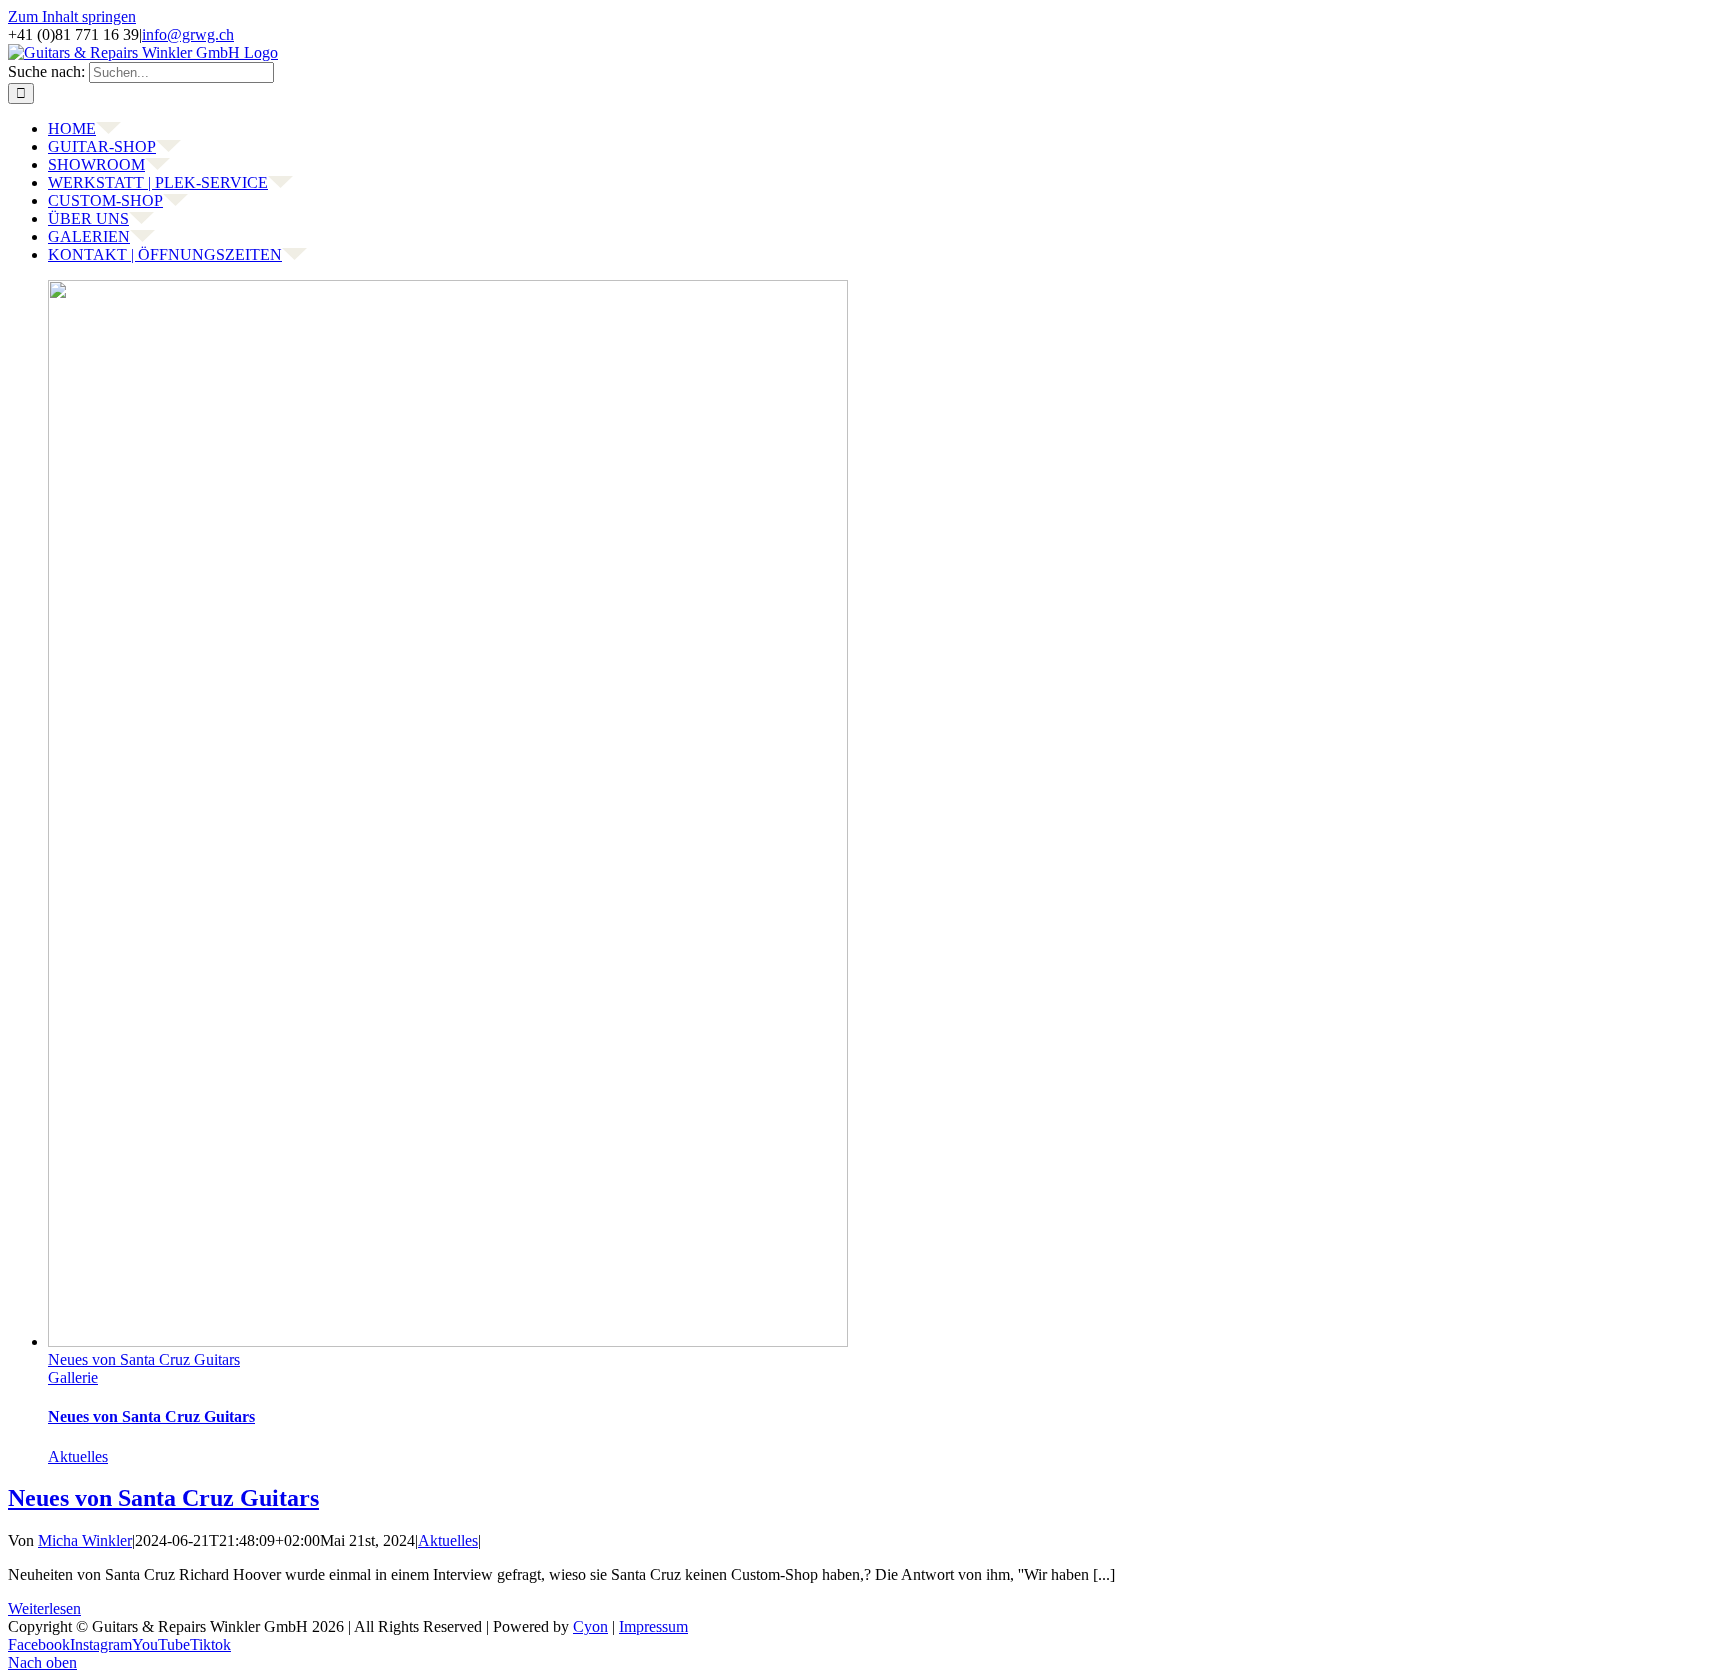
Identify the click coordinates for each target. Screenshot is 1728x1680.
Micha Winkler (85, 1540)
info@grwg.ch (188, 34)
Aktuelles (78, 1456)
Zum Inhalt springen (72, 16)
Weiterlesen (44, 1608)
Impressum (653, 1626)
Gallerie (73, 1377)
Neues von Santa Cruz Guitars (144, 1359)
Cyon (590, 1626)
